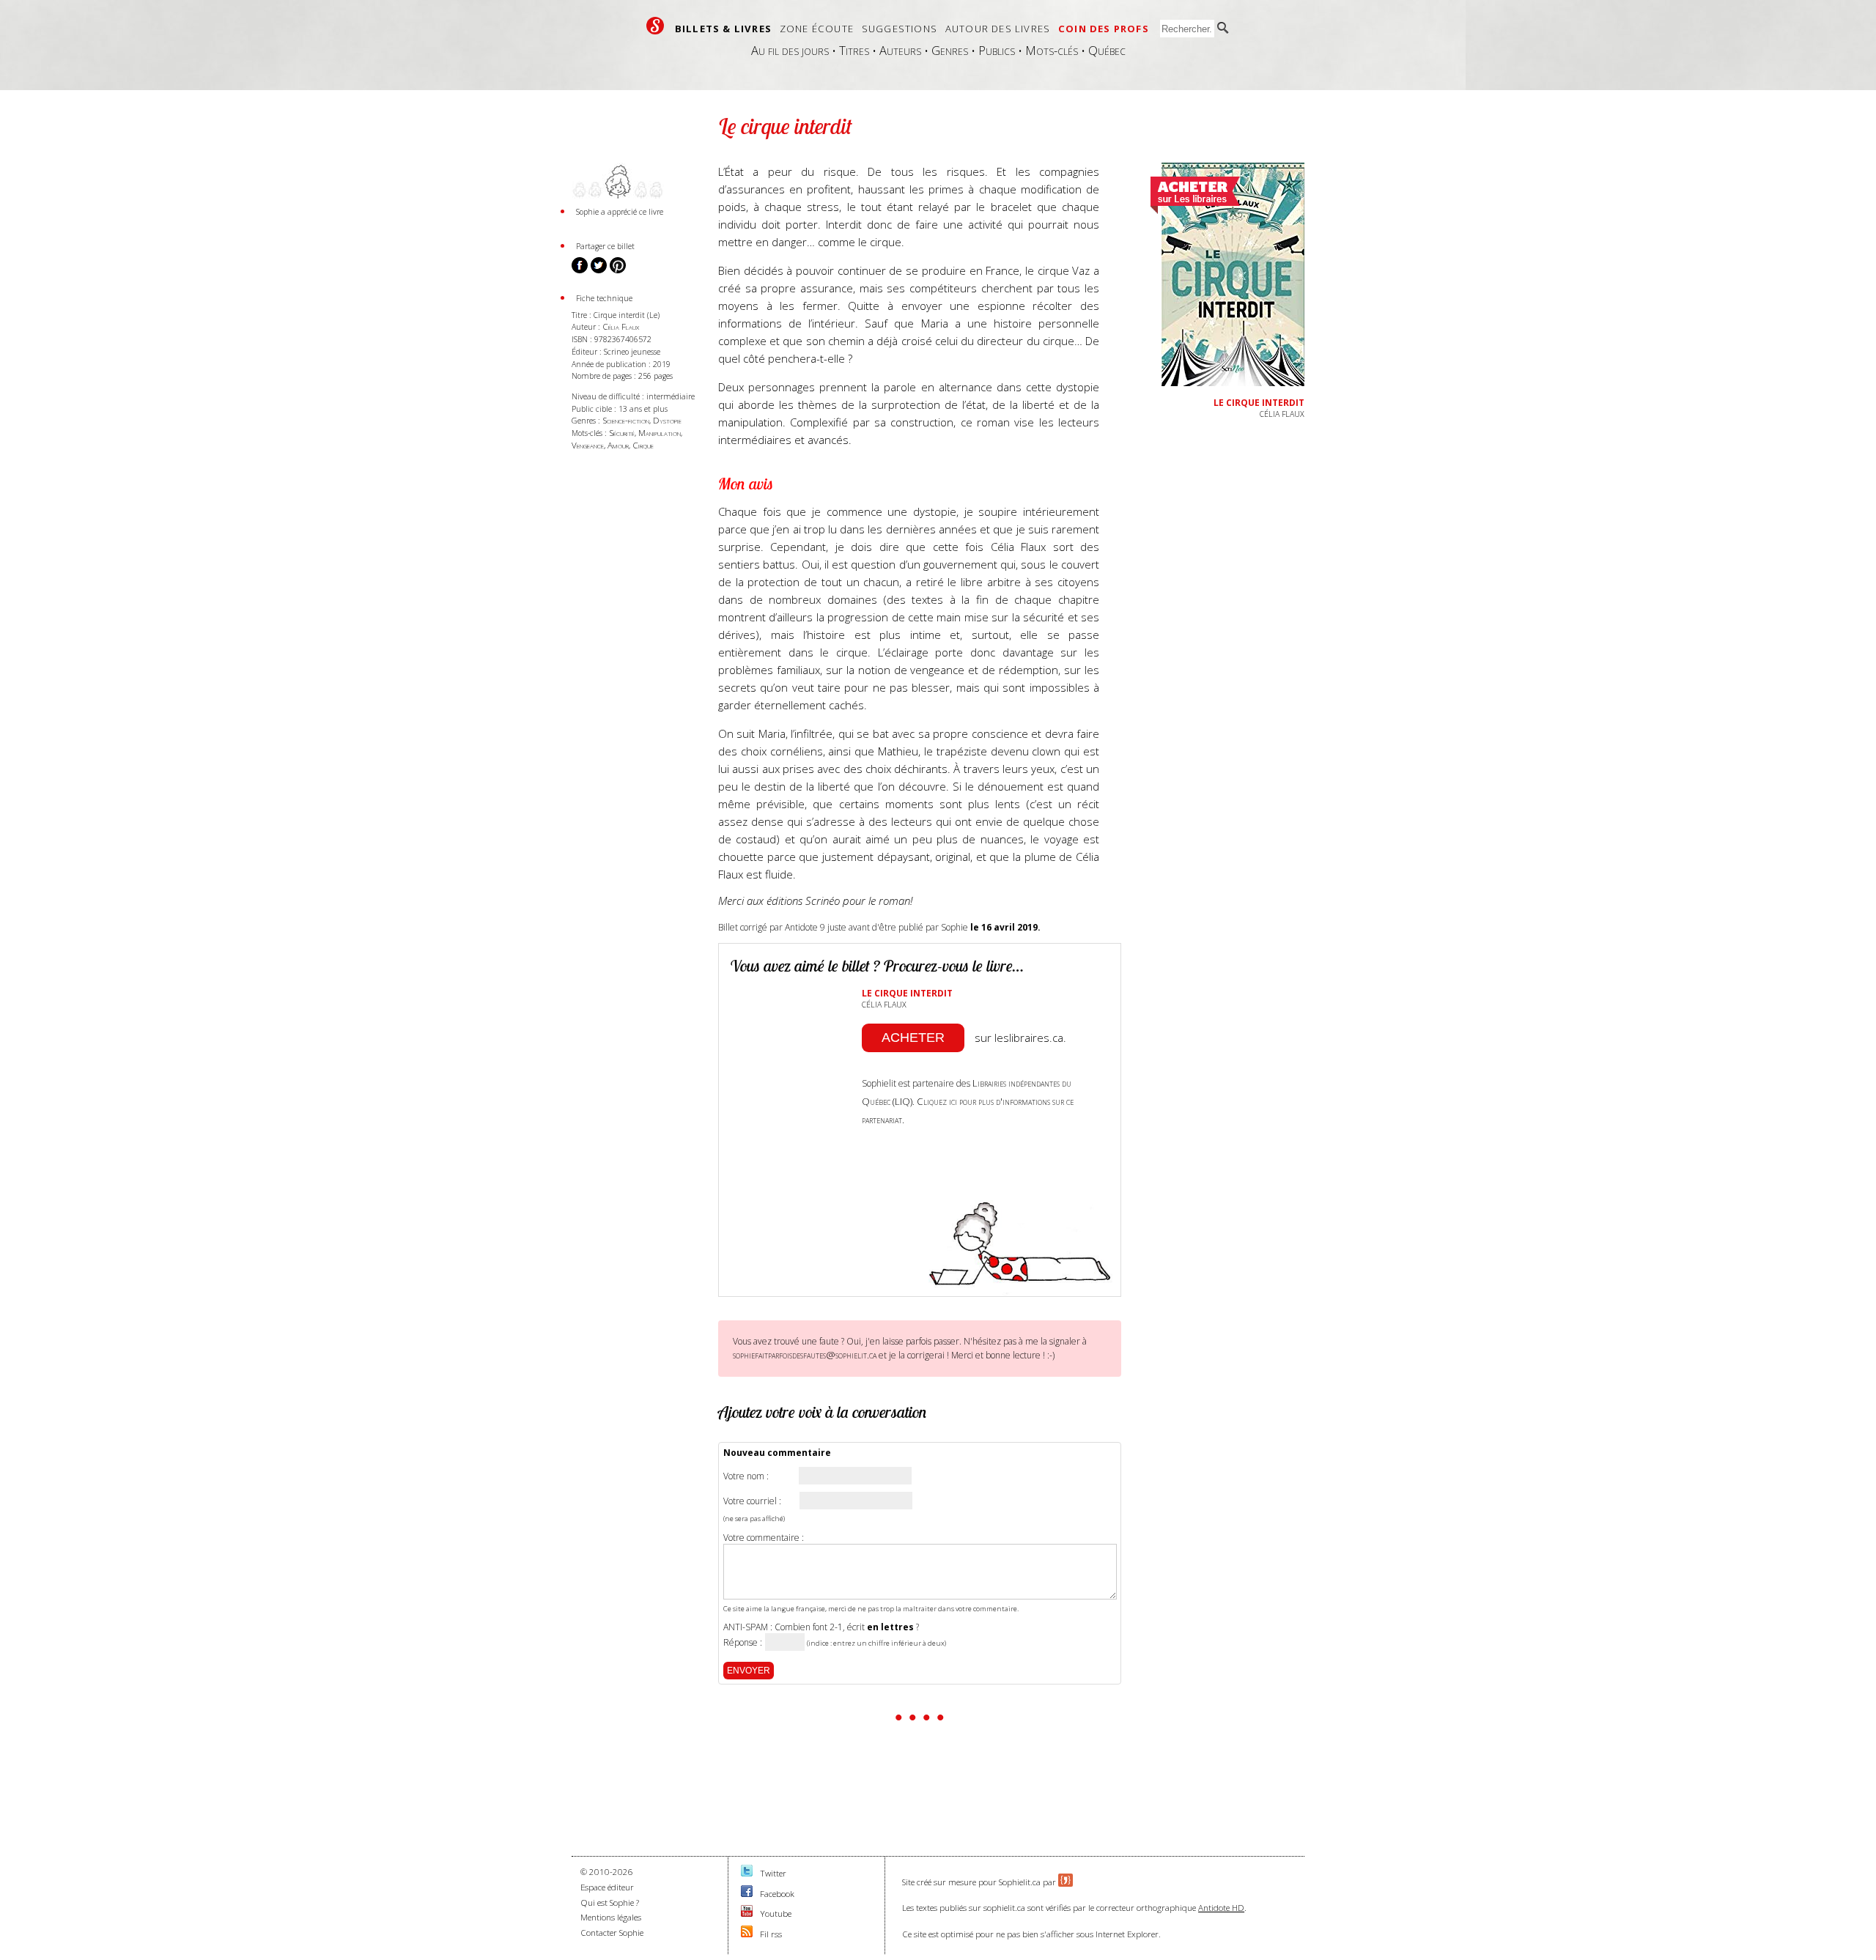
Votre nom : (746, 1476)
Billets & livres (723, 29)
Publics (997, 50)
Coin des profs (1104, 29)
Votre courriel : (752, 1501)
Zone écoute (817, 29)
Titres (854, 50)
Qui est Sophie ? (610, 1902)
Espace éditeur (607, 1887)
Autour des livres (998, 29)
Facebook (777, 1894)
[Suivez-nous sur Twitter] (747, 1873)
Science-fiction (626, 420)
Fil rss (771, 1934)
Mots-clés (1052, 50)
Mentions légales (611, 1917)
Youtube (776, 1913)
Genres (950, 50)
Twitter (773, 1873)
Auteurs (900, 50)
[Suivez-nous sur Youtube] (747, 1913)
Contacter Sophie (612, 1933)
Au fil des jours (790, 50)
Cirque (643, 445)
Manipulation (660, 433)
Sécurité (622, 433)
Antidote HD (1221, 1908)
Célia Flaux (621, 326)
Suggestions (900, 29)
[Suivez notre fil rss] (747, 1934)
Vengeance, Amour (600, 445)
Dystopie (667, 420)
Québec (1107, 50)
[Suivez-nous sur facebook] (747, 1894)
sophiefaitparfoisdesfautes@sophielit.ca (805, 1355)
